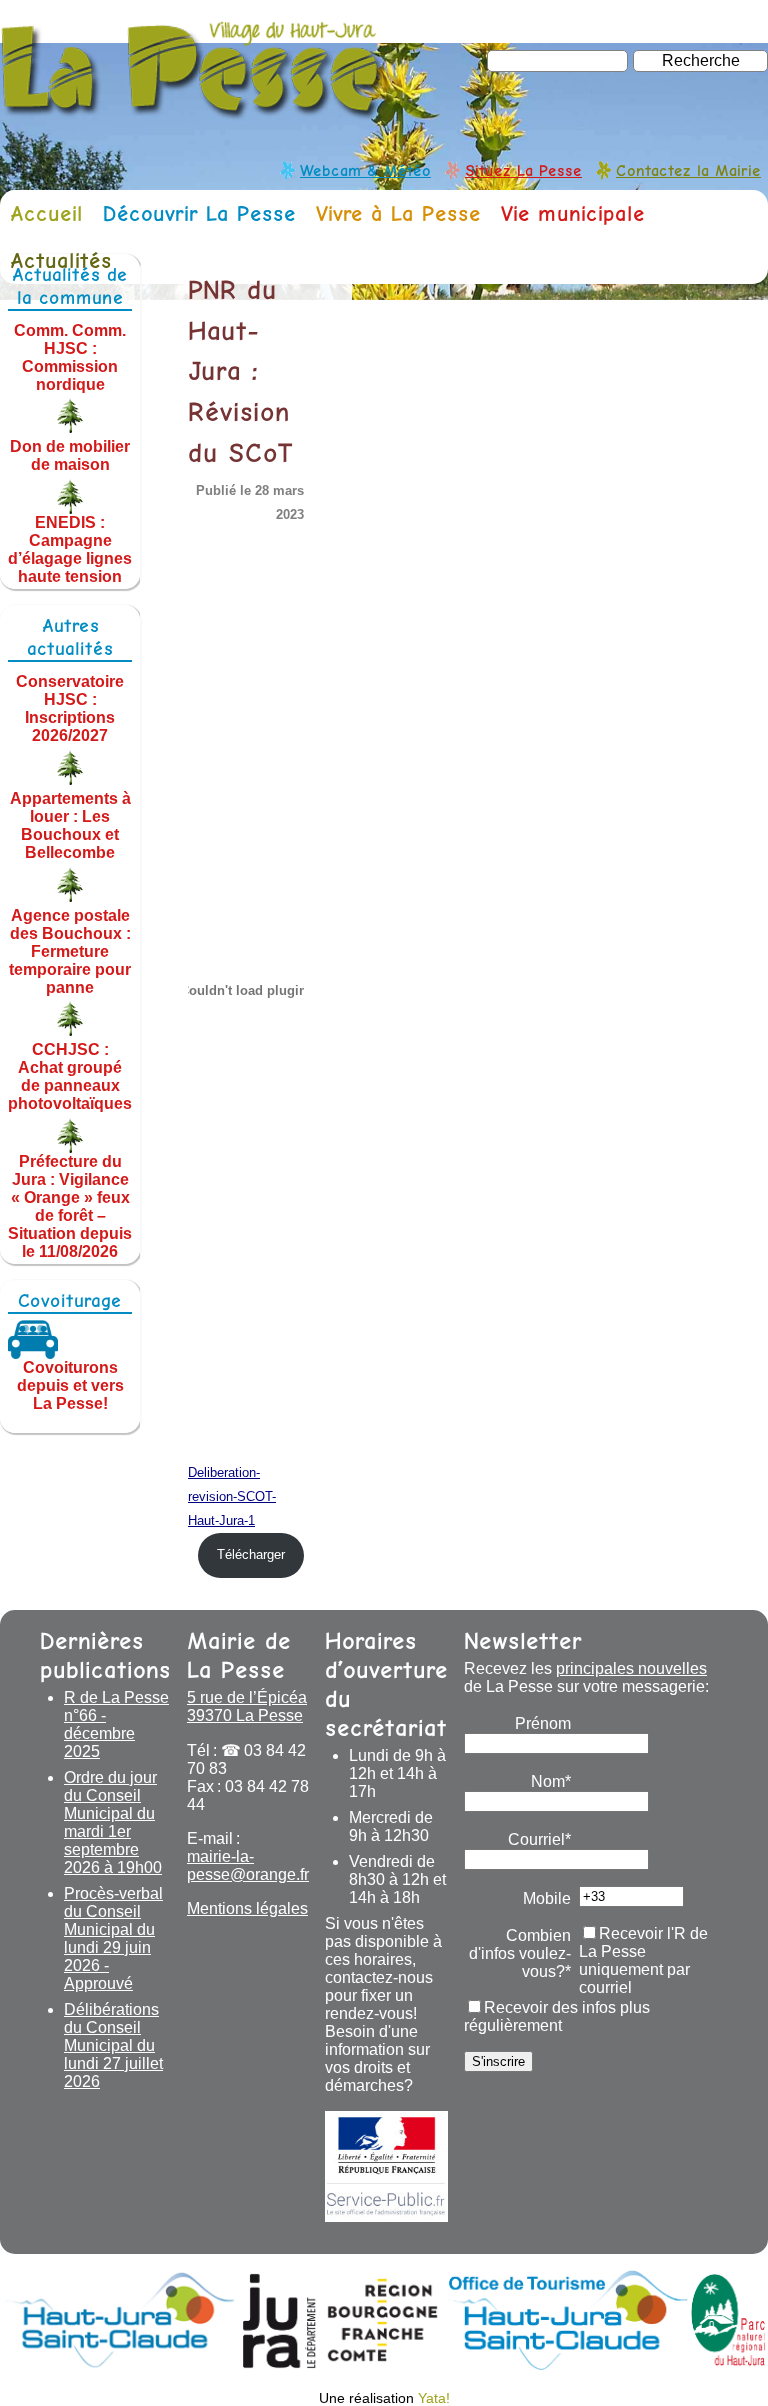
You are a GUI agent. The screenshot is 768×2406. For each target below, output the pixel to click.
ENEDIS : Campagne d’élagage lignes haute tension (70, 549)
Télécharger (251, 1554)
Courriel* (539, 1839)
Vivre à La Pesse (398, 213)
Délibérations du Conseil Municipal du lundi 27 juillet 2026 (113, 2045)
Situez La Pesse (523, 170)
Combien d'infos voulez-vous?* (520, 1953)
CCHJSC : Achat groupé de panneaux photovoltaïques (70, 1076)
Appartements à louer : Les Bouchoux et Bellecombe (70, 825)
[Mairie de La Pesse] (193, 110)
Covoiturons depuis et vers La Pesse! (70, 1385)
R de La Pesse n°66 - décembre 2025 (116, 1724)
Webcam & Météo (365, 170)
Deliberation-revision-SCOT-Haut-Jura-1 (232, 1496)
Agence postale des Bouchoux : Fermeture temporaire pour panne (70, 950)
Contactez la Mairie (688, 170)
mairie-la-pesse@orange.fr (248, 1865)
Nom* (551, 1781)
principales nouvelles (631, 1668)
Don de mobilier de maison (70, 455)
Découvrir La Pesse (199, 213)
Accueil (46, 213)
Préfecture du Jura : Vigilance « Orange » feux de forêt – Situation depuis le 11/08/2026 (70, 1206)
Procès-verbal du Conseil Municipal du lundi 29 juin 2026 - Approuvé (113, 1938)
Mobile (547, 1898)
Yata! (434, 2398)
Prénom (543, 1723)
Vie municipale (573, 213)
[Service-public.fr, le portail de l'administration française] (386, 2166)
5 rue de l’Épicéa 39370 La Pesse (247, 1706)
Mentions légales (247, 1908)
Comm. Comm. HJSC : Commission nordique (70, 356)
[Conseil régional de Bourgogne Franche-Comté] (382, 2364)
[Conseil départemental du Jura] (279, 2364)
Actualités (61, 260)
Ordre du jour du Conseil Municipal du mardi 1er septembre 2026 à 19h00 (113, 1822)
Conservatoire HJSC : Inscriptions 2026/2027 (70, 708)
